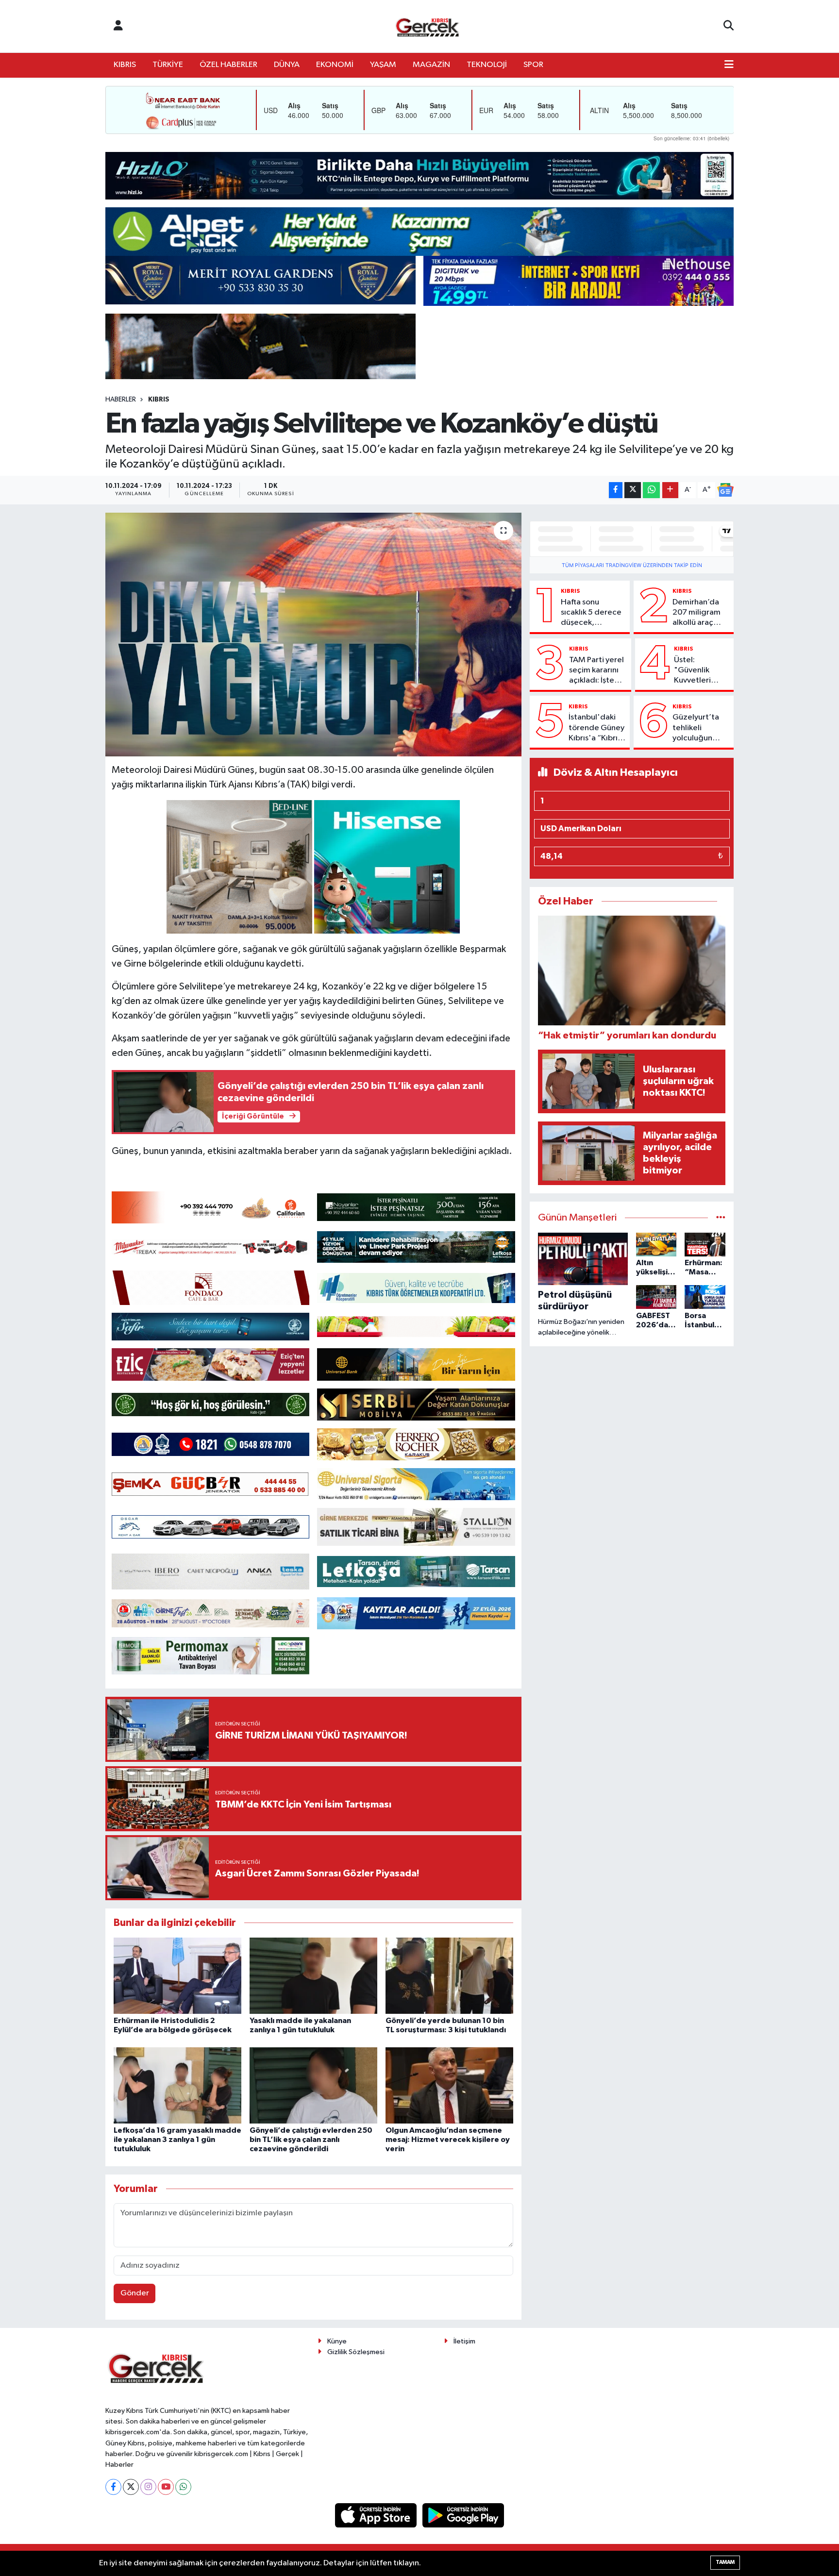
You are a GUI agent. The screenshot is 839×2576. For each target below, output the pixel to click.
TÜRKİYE (168, 65)
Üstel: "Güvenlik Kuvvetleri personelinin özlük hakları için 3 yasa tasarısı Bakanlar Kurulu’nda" (696, 671)
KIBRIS (125, 65)
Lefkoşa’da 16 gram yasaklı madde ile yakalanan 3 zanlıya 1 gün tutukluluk (177, 2140)
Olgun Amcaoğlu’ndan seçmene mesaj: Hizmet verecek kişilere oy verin (448, 2140)
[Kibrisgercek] (427, 26)
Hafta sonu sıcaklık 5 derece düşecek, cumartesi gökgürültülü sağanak (591, 613)
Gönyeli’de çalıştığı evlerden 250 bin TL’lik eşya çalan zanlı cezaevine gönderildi (311, 2140)
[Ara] (729, 26)
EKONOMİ (335, 65)
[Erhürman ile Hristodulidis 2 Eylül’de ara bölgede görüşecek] (177, 1976)
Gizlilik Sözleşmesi (356, 2352)
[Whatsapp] (183, 2487)
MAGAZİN (431, 65)
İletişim (464, 2341)
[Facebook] (113, 2487)
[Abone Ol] (725, 490)
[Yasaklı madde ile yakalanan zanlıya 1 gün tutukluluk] (313, 1976)
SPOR (533, 65)
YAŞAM (383, 65)
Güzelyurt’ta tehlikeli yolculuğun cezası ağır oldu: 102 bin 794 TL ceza (696, 728)
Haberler (121, 400)
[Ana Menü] (729, 65)
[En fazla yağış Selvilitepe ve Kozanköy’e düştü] (313, 635)
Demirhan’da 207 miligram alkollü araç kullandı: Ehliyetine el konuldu (696, 613)
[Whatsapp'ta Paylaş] (651, 490)
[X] (131, 2487)
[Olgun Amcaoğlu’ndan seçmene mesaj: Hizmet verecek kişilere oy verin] (449, 2085)
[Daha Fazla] (670, 490)
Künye (337, 2341)
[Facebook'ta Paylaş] (616, 490)
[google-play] (463, 2515)
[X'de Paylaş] (633, 490)
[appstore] (377, 2515)
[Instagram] (148, 2487)
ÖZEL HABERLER (228, 65)
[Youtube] (166, 2487)
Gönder (135, 2293)
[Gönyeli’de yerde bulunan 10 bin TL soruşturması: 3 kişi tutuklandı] (449, 1976)
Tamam (725, 2562)
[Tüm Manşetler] (721, 1218)
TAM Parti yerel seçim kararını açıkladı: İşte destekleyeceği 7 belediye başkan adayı (598, 671)
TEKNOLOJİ (487, 65)
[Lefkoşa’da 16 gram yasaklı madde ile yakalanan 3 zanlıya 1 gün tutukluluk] (177, 2085)
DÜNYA (287, 65)
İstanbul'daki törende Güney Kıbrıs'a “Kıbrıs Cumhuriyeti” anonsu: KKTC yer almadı (596, 728)
